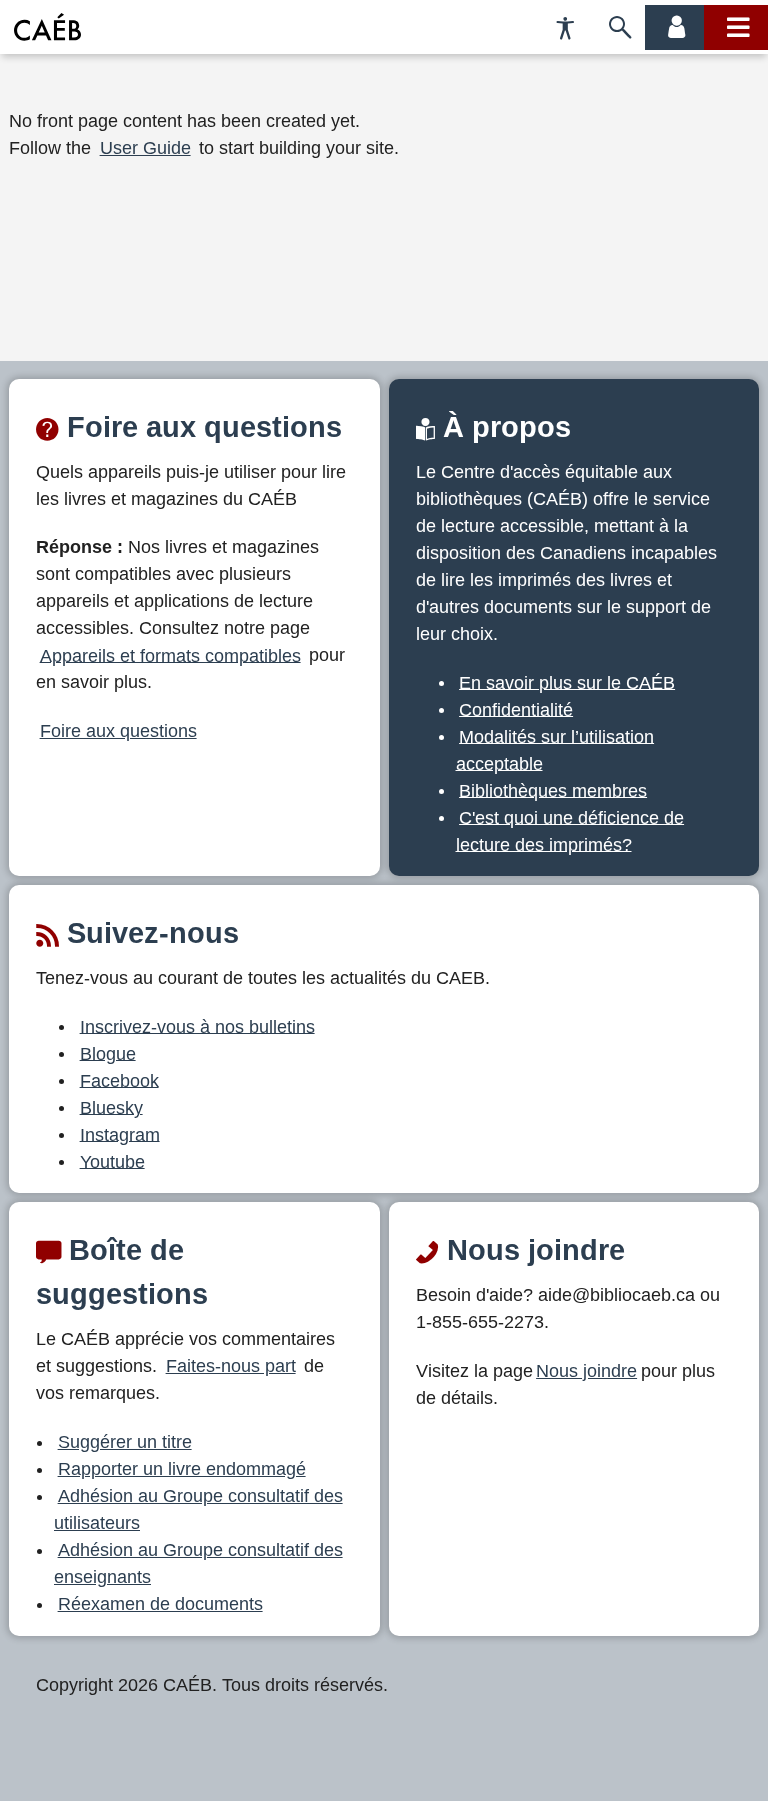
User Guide (145, 148)
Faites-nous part (231, 1366)
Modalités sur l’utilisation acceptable (555, 749)
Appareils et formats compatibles (170, 655)
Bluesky (111, 1107)
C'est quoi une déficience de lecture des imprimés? (570, 830)
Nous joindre (586, 1371)
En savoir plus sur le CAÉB (567, 682)
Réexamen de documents (160, 1604)
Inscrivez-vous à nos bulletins (197, 1026)
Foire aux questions (118, 731)
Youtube (112, 1161)
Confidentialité (516, 709)
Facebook (119, 1080)
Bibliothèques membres (553, 790)
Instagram (120, 1134)
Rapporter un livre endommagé (182, 1469)
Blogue (108, 1053)
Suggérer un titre (125, 1442)
